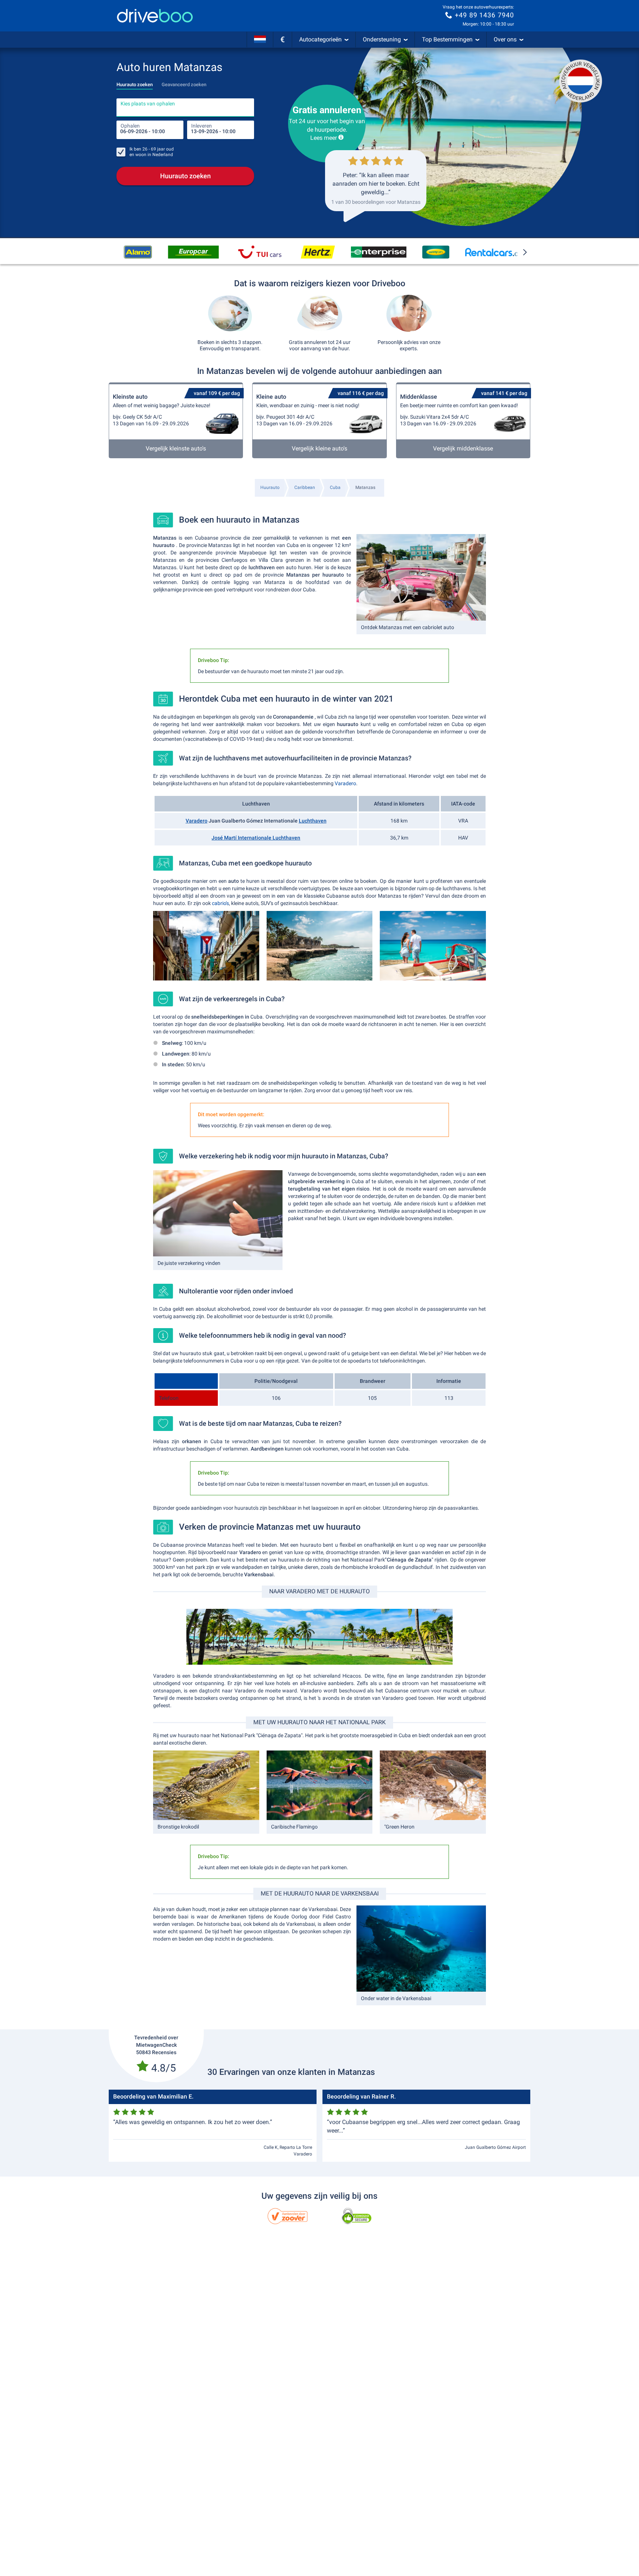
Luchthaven (313, 821)
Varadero (345, 783)
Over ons (505, 39)
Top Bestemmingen (447, 39)
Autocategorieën (320, 39)
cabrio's (220, 903)
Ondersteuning (382, 39)
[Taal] (260, 40)
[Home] (155, 16)
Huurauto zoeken (185, 176)
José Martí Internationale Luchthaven (256, 838)
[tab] (135, 82)
